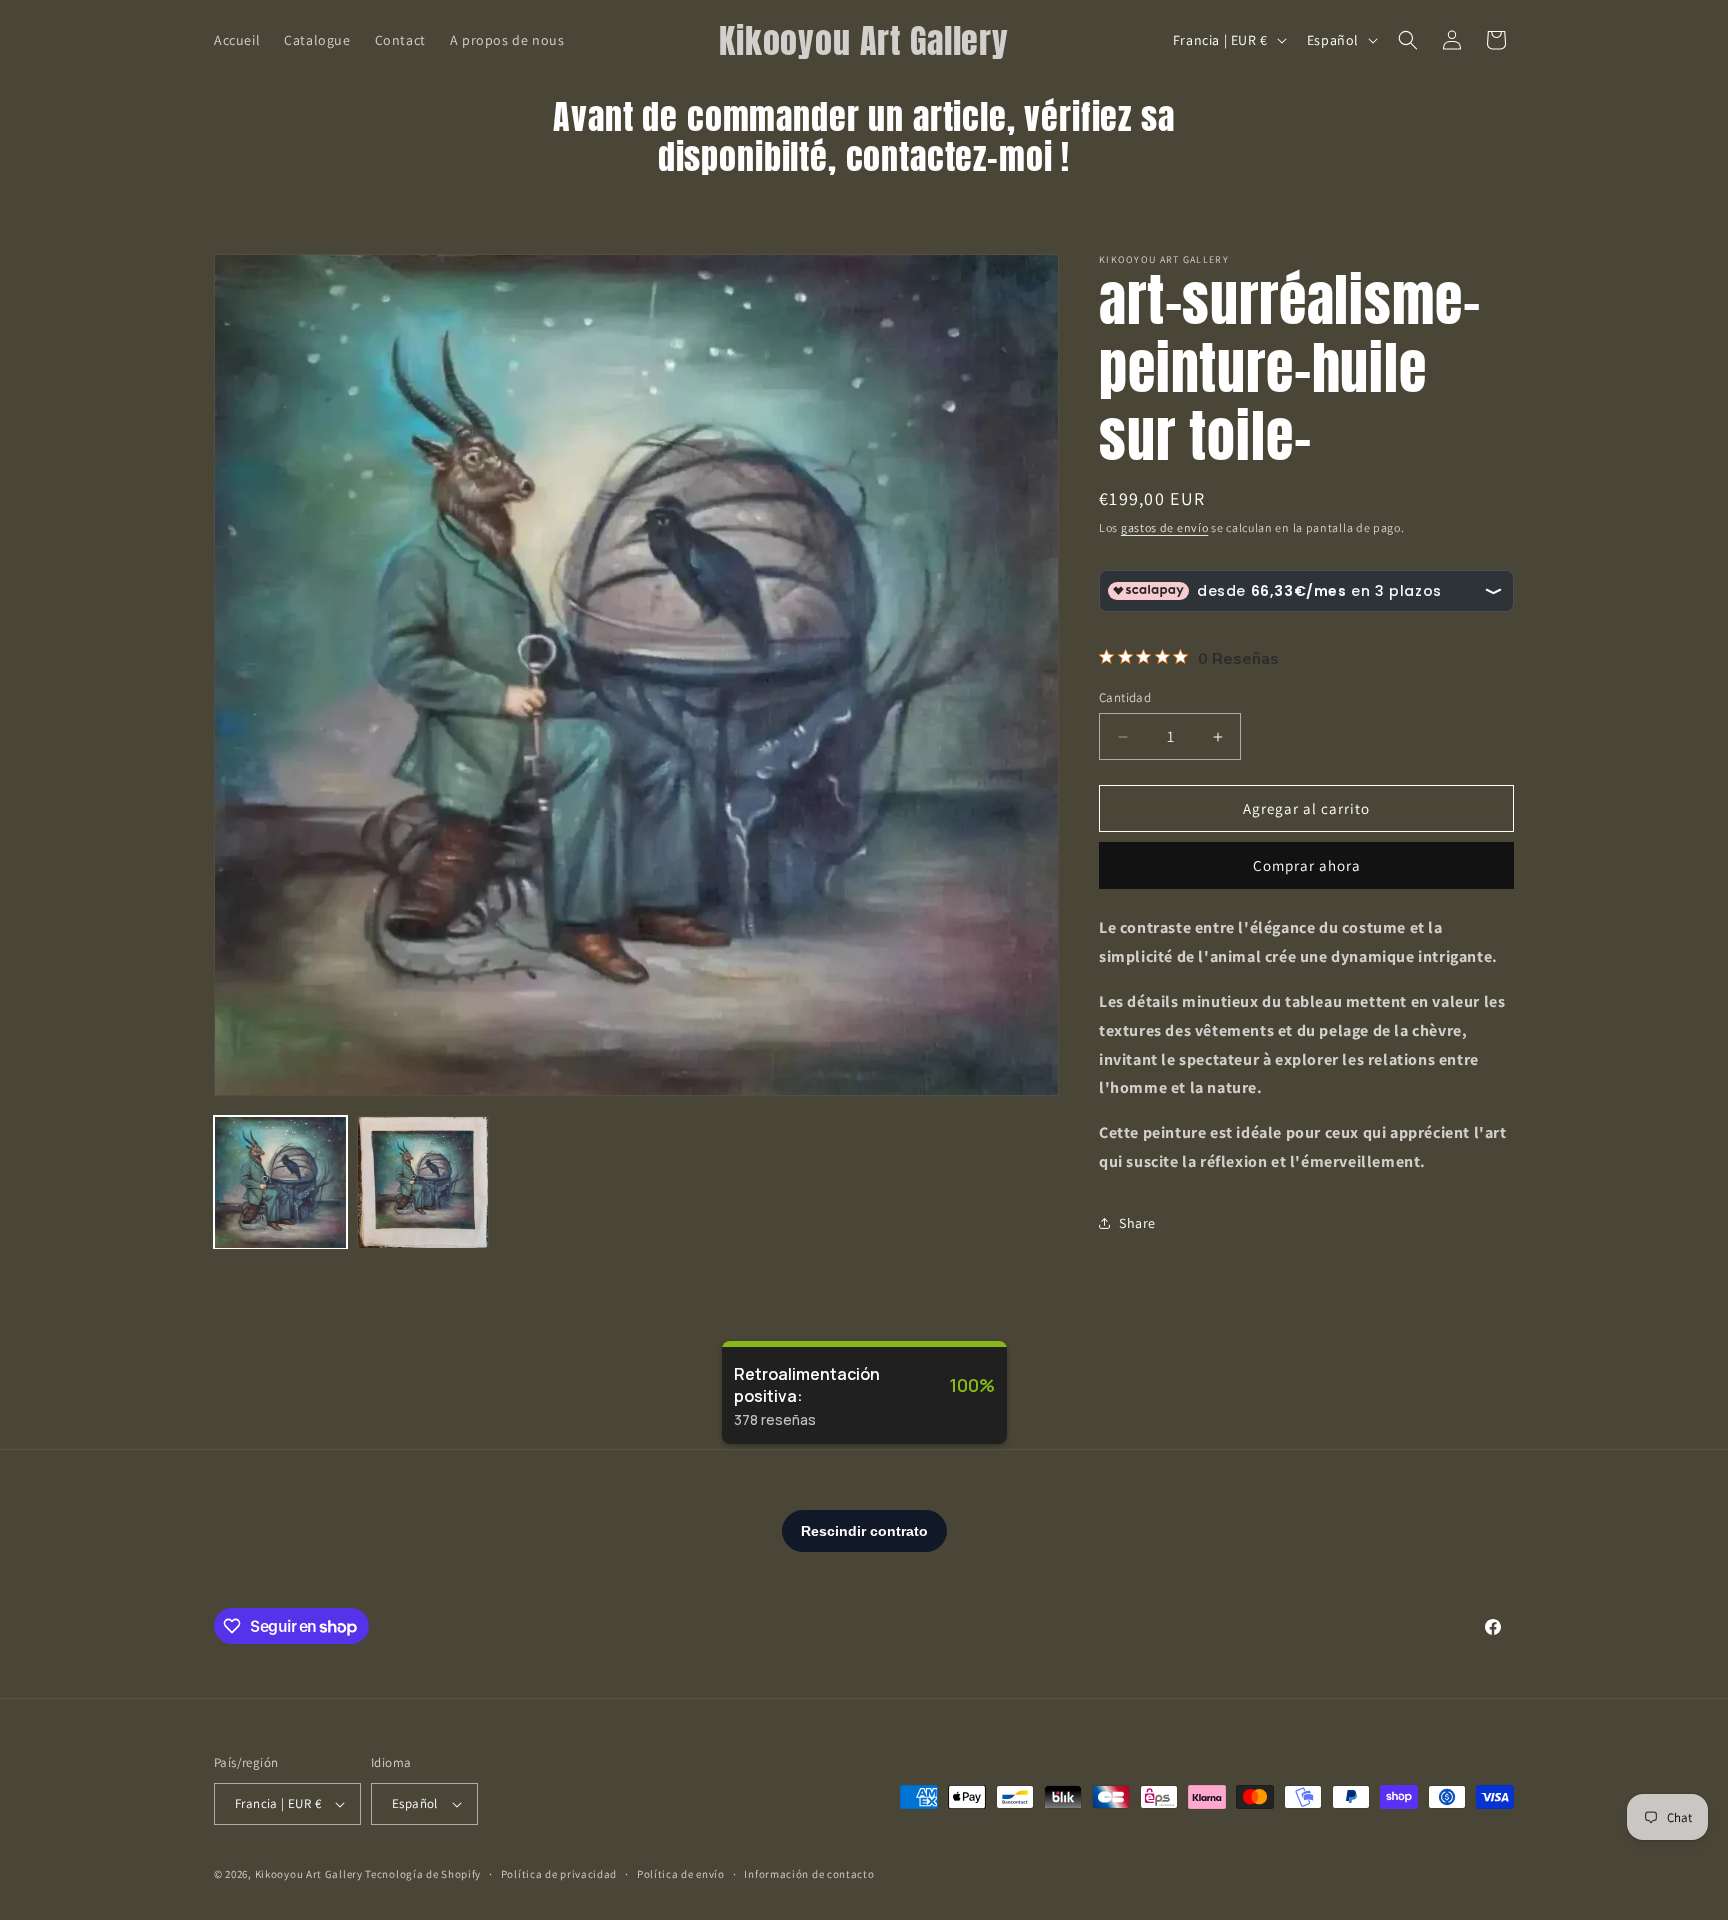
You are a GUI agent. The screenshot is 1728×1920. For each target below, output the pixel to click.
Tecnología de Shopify (423, 1874)
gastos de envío (1165, 527)
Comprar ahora (1307, 865)
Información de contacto (809, 1874)
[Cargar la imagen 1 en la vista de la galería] (280, 1182)
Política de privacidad (559, 1874)
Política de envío (681, 1874)
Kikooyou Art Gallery (309, 1874)
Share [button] (1137, 1223)
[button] (1408, 40)
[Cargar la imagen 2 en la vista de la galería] (423, 1182)
